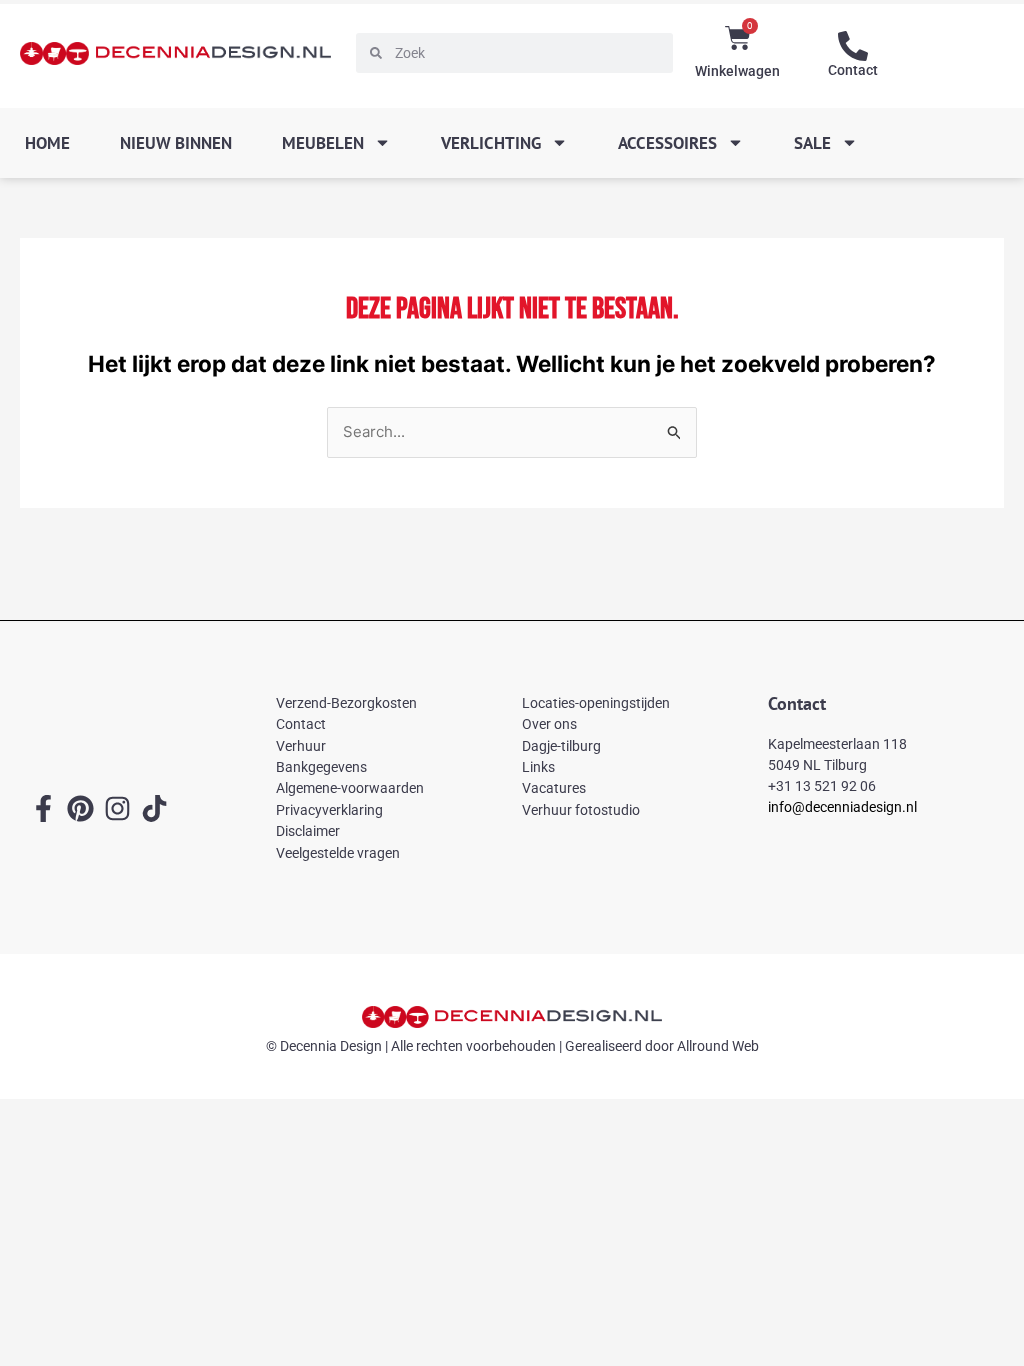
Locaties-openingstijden (596, 703)
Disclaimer (308, 831)
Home (47, 143)
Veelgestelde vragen (338, 853)
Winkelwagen (737, 71)
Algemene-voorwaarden (350, 788)
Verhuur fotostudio (581, 810)
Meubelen (323, 143)
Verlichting (491, 143)
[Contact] (853, 46)
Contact (853, 70)
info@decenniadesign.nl (842, 807)
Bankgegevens (321, 767)
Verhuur (301, 746)
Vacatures (554, 788)
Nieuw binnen (176, 143)
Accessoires (667, 143)
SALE (812, 143)
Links (538, 767)
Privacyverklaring (329, 810)
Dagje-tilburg (561, 746)
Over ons (549, 724)
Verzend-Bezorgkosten (346, 703)
